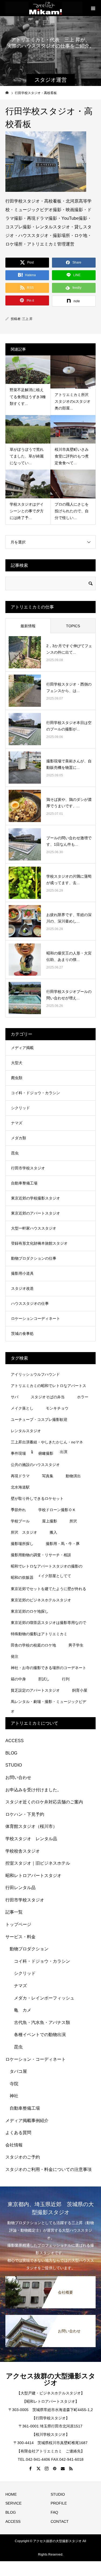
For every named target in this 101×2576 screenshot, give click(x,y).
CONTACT (60, 2521)
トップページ (18, 1924)
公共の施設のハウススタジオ (35, 1465)
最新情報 (28, 626)
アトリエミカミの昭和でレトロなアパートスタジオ (48, 1387)
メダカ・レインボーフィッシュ (44, 1998)
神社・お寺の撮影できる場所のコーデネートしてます (48, 1669)
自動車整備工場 (24, 1183)
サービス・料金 (20, 1937)
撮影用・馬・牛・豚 (63, 1544)
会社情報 (14, 2145)
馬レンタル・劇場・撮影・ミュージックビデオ (48, 1703)
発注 (15, 1656)
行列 (66, 1679)
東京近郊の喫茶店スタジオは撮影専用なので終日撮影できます (48, 1624)
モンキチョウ (57, 1408)
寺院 (14, 2084)
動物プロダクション (29, 1949)
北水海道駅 (20, 1487)
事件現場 (18, 1453)
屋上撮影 (50, 1521)
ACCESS (15, 1741)
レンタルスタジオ (26, 1431)
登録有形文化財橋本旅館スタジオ (39, 1243)
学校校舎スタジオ (23, 1851)
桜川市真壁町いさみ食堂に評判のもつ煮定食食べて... (72, 456)
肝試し (44, 1679)
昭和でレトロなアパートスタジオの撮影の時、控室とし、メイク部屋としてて (47, 1568)
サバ (15, 1397)
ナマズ (17, 1123)
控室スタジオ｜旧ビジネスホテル (38, 1863)
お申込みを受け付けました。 (33, 1790)
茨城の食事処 (22, 1334)
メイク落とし (22, 1408)
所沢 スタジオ (24, 1532)
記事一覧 (14, 1912)
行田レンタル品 (20, 1888)
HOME (11, 2494)
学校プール (20, 1521)
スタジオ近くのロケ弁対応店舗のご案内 (44, 1802)
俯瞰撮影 (46, 1453)
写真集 (48, 1476)
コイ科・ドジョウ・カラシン (36, 1093)
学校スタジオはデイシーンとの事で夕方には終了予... (27, 511)
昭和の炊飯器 (22, 1577)
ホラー (83, 1397)
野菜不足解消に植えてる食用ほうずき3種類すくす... (28, 397)
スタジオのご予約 (23, 2157)
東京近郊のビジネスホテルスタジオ (41, 1600)
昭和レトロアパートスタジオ (33, 1876)
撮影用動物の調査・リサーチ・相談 (41, 1555)
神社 (14, 2096)
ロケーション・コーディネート (36, 2059)
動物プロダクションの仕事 (34, 1258)
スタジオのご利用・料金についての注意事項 (48, 2169)
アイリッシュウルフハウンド (35, 1374)
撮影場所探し (22, 1544)
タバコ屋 (18, 2071)
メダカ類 (19, 1138)
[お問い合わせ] (50, 2318)
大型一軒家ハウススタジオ (34, 1228)
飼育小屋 (80, 1690)
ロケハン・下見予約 (25, 1814)
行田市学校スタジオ (28, 1168)
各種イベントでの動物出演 (40, 2035)
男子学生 (76, 1645)
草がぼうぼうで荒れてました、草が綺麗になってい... (27, 456)
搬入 (53, 1532)
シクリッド (20, 1108)
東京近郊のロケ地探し (30, 1611)
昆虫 (15, 1153)
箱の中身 (18, 1679)
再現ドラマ (20, 1476)
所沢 (73, 1521)
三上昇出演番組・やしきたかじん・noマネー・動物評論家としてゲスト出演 (47, 1443)
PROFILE (59, 2503)
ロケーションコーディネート (36, 1318)
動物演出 (73, 1476)
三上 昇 (27, 319)
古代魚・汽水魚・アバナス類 (42, 2022)
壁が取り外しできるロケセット (37, 1498)
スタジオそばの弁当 (48, 1397)
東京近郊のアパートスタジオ (36, 1213)
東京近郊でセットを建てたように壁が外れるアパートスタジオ (48, 1590)
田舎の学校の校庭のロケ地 (33, 1645)
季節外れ (18, 1510)
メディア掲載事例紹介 (27, 2121)
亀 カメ (23, 2010)
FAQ (54, 2512)
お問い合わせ (18, 1777)
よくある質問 (18, 2133)
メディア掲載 (22, 1048)
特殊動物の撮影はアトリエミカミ (39, 1634)
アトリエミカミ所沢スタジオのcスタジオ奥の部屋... (73, 401)
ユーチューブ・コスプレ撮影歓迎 (39, 1419)
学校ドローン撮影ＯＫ (57, 1510)
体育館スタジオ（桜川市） (31, 1826)
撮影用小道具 (22, 1273)
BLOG (11, 1753)
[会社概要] (50, 2279)
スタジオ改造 (22, 1288)
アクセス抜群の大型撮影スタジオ (51, 2379)
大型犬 (17, 1063)
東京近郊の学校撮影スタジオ (36, 1198)
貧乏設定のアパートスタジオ (35, 1690)
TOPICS (73, 626)
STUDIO (14, 1765)
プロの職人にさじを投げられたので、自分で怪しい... (72, 511)
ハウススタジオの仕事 (30, 1303)
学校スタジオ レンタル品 (31, 1839)
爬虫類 (17, 1078)
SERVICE (13, 2503)
